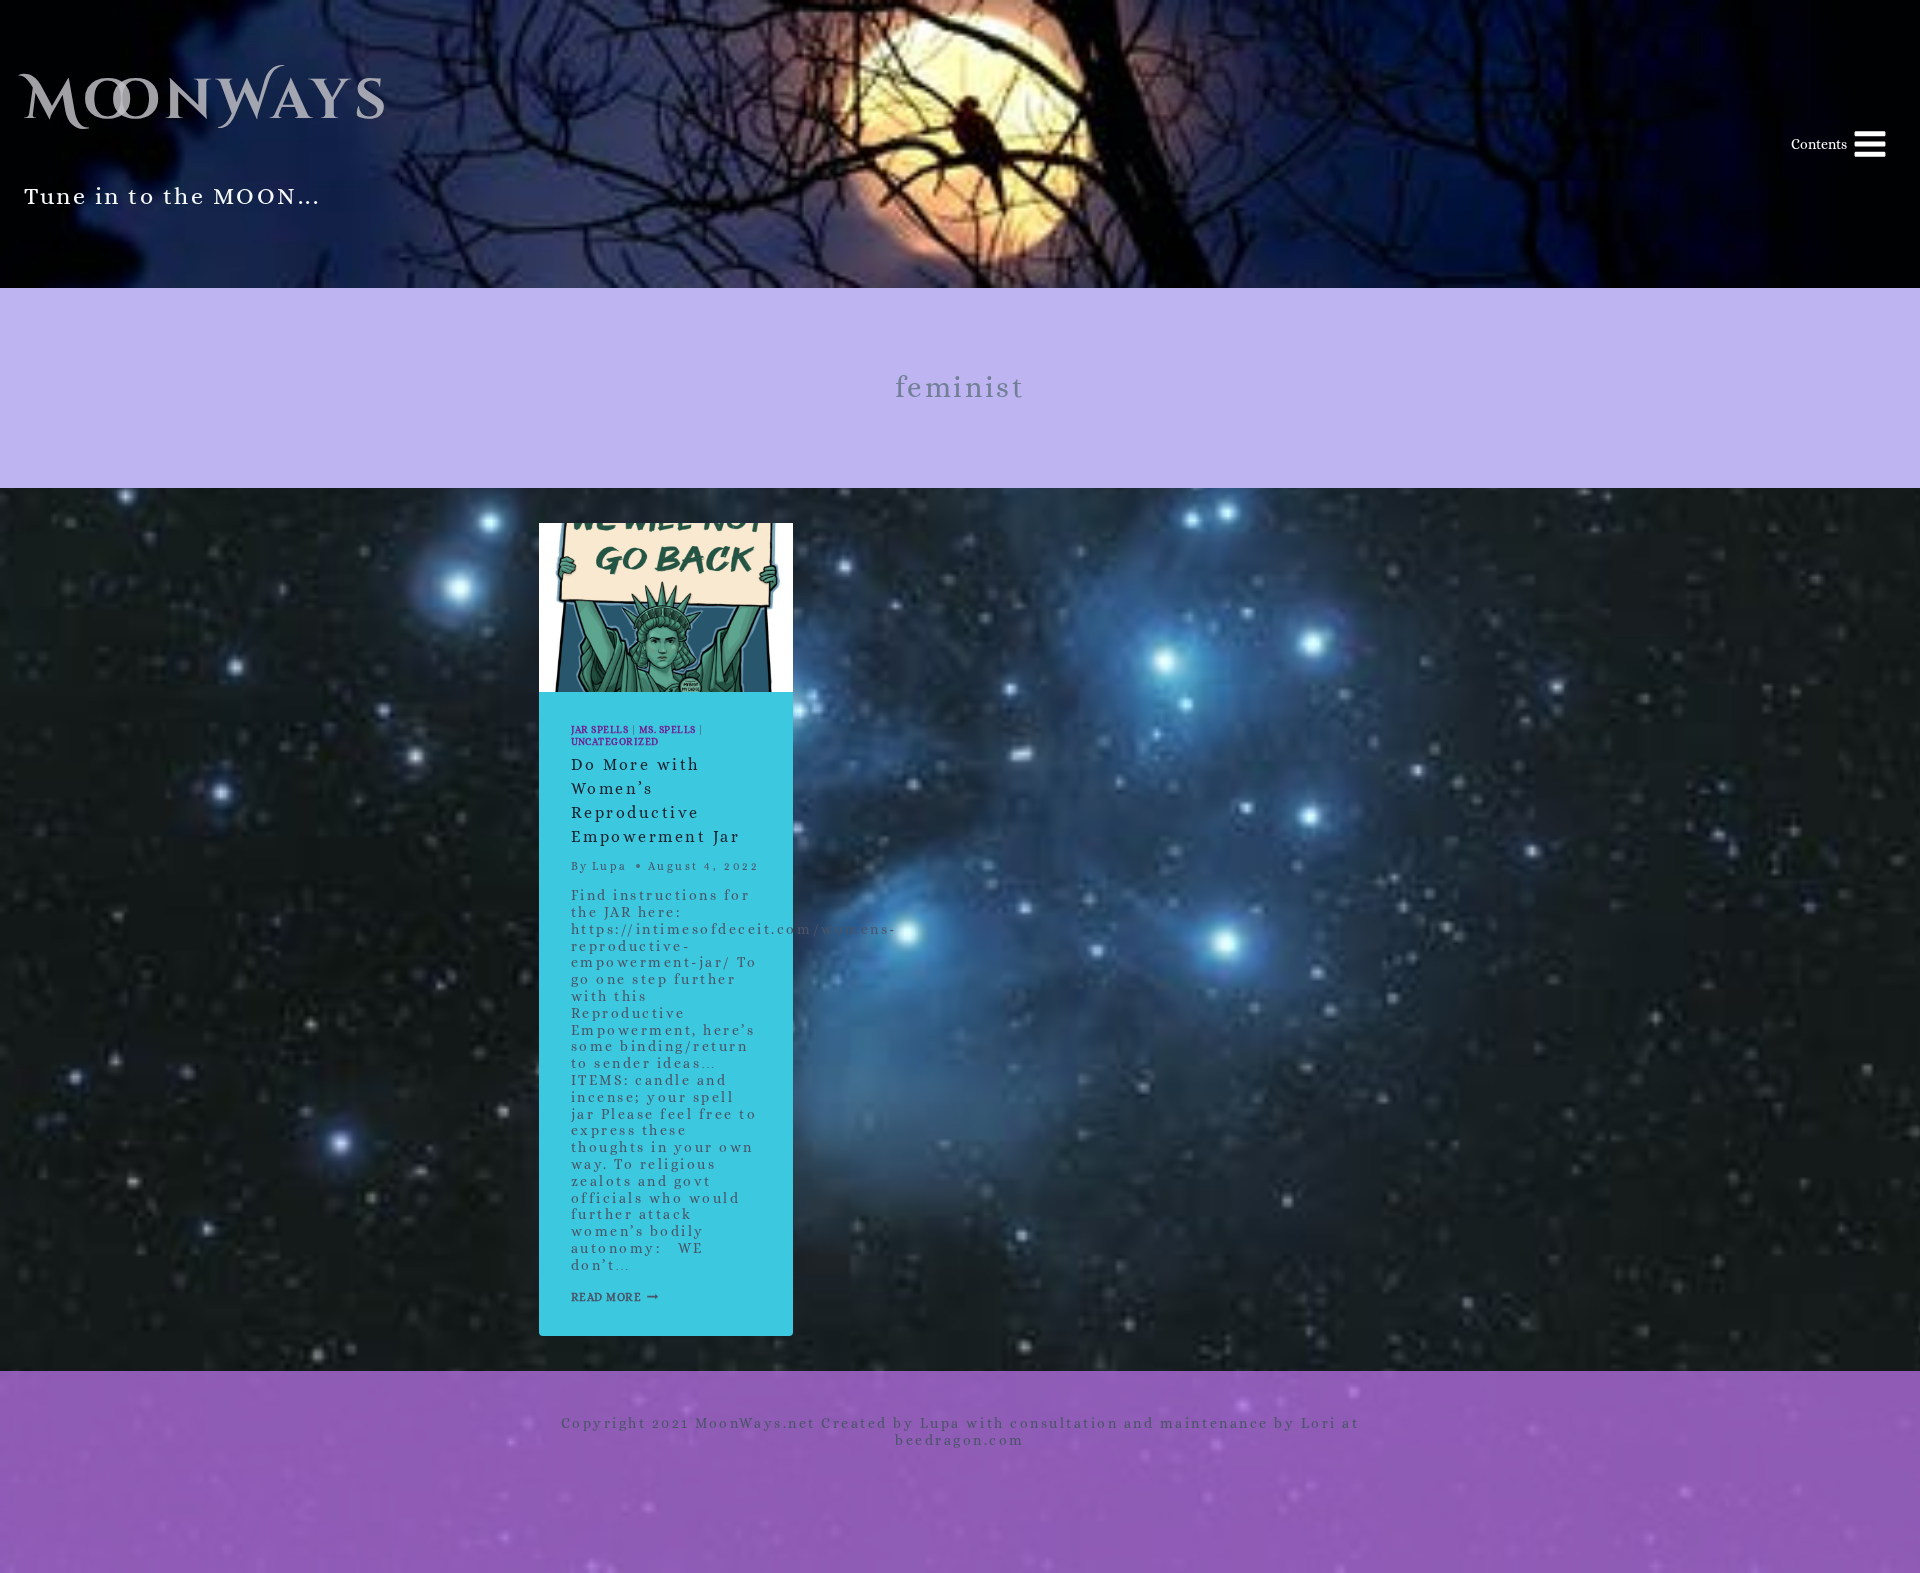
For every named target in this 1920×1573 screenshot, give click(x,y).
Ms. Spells (667, 729)
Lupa (610, 866)
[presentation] (666, 608)
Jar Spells (600, 729)
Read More (615, 1297)
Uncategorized (615, 741)
